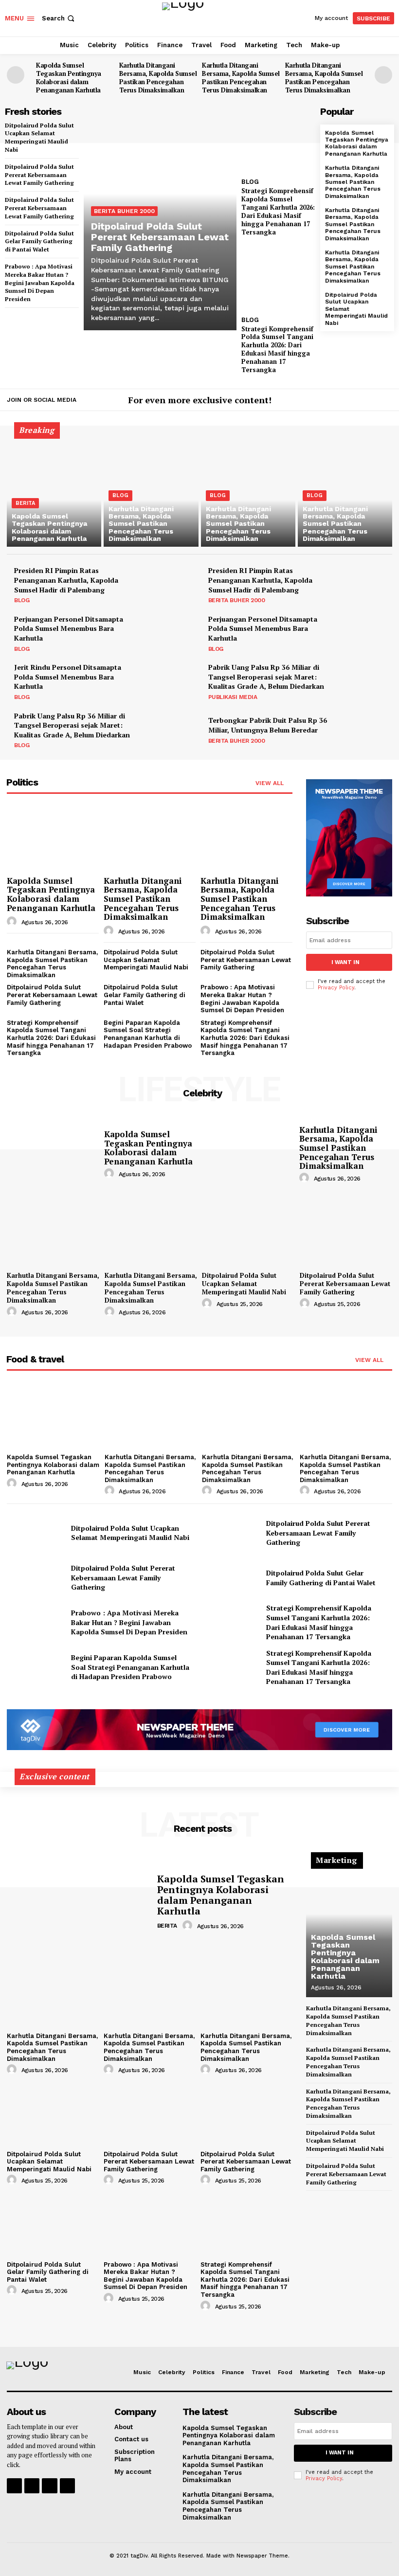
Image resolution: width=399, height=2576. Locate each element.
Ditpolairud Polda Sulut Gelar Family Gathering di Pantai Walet (39, 241)
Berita (25, 503)
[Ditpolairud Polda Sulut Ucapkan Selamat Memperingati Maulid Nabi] (248, 1233)
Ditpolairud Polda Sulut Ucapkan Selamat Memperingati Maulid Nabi (146, 960)
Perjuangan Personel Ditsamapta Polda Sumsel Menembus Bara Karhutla (69, 628)
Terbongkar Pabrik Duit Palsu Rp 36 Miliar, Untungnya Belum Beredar (268, 725)
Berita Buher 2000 (124, 211)
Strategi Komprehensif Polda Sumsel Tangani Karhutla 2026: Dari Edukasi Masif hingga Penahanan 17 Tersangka (277, 349)
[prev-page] (16, 75)
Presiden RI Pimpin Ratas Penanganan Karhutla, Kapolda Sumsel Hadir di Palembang (66, 580)
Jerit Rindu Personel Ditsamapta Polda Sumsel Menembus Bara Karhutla (68, 677)
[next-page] (383, 75)
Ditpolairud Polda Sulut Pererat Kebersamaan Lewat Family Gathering (39, 175)
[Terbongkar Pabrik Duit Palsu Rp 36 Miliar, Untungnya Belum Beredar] (363, 730)
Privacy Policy (336, 988)
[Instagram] (372, 401)
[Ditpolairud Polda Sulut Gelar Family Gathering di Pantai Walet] (230, 1577)
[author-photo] (13, 922)
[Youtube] (67, 2486)
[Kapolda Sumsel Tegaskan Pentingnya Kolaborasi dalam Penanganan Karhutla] (54, 490)
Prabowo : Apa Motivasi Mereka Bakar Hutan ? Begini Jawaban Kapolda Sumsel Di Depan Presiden (40, 283)
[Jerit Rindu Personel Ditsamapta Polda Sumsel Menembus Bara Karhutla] (169, 681)
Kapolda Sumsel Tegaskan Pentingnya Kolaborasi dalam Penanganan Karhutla (69, 78)
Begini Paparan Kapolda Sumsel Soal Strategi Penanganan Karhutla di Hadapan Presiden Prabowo (148, 1034)
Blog (250, 182)
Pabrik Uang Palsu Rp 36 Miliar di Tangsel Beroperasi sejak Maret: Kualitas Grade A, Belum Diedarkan (266, 677)
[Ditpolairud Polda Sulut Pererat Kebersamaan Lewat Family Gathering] (346, 1233)
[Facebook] (357, 401)
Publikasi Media (233, 697)
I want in (345, 962)
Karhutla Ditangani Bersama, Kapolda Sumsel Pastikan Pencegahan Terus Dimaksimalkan (158, 78)
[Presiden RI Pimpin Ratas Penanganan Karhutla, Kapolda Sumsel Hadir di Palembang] (169, 585)
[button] (59, 18)
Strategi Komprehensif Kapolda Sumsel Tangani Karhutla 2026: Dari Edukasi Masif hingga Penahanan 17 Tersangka (278, 211)
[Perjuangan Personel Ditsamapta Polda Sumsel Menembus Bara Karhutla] (169, 633)
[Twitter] (386, 401)
